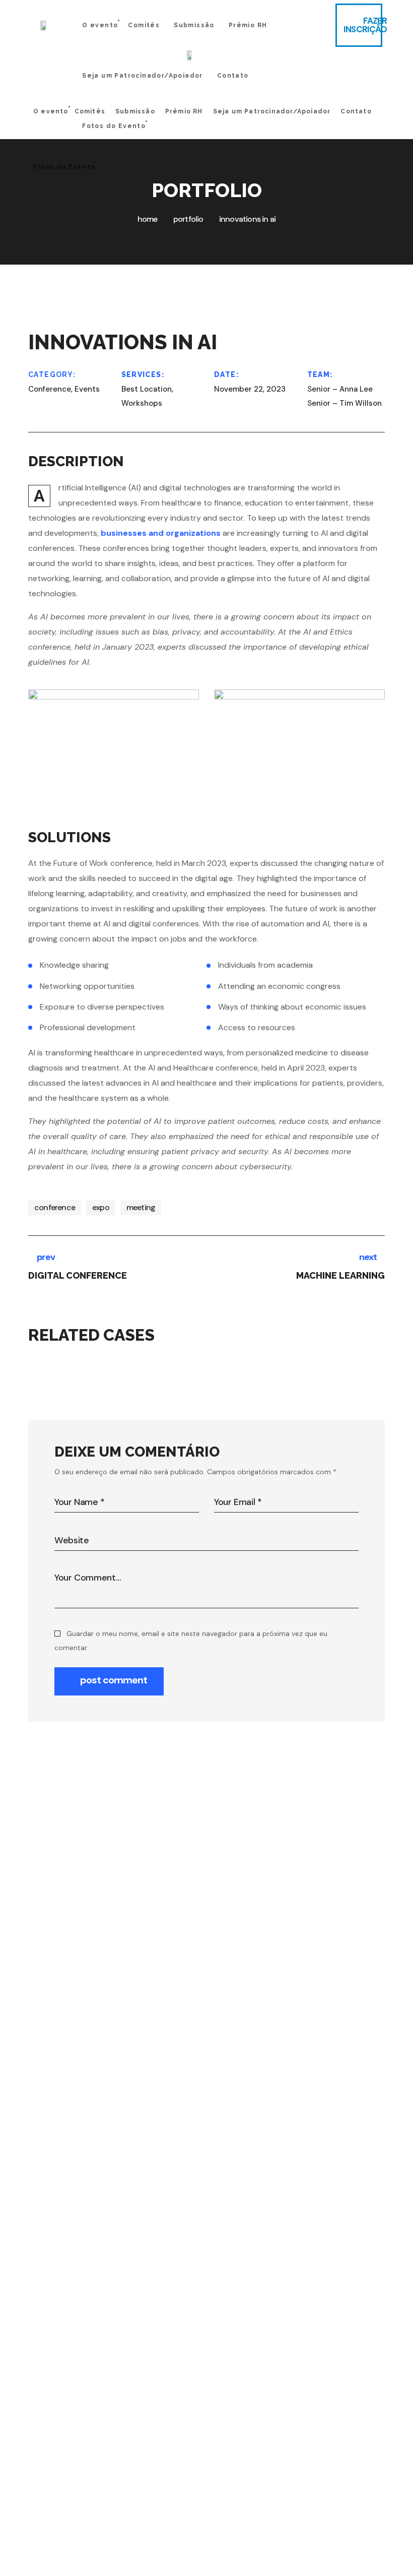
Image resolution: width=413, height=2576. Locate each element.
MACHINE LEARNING (316, 1367)
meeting (141, 1207)
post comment (114, 1680)
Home (148, 219)
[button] (359, 25)
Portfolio (188, 219)
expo (101, 1207)
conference (55, 1207)
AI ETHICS (98, 1367)
